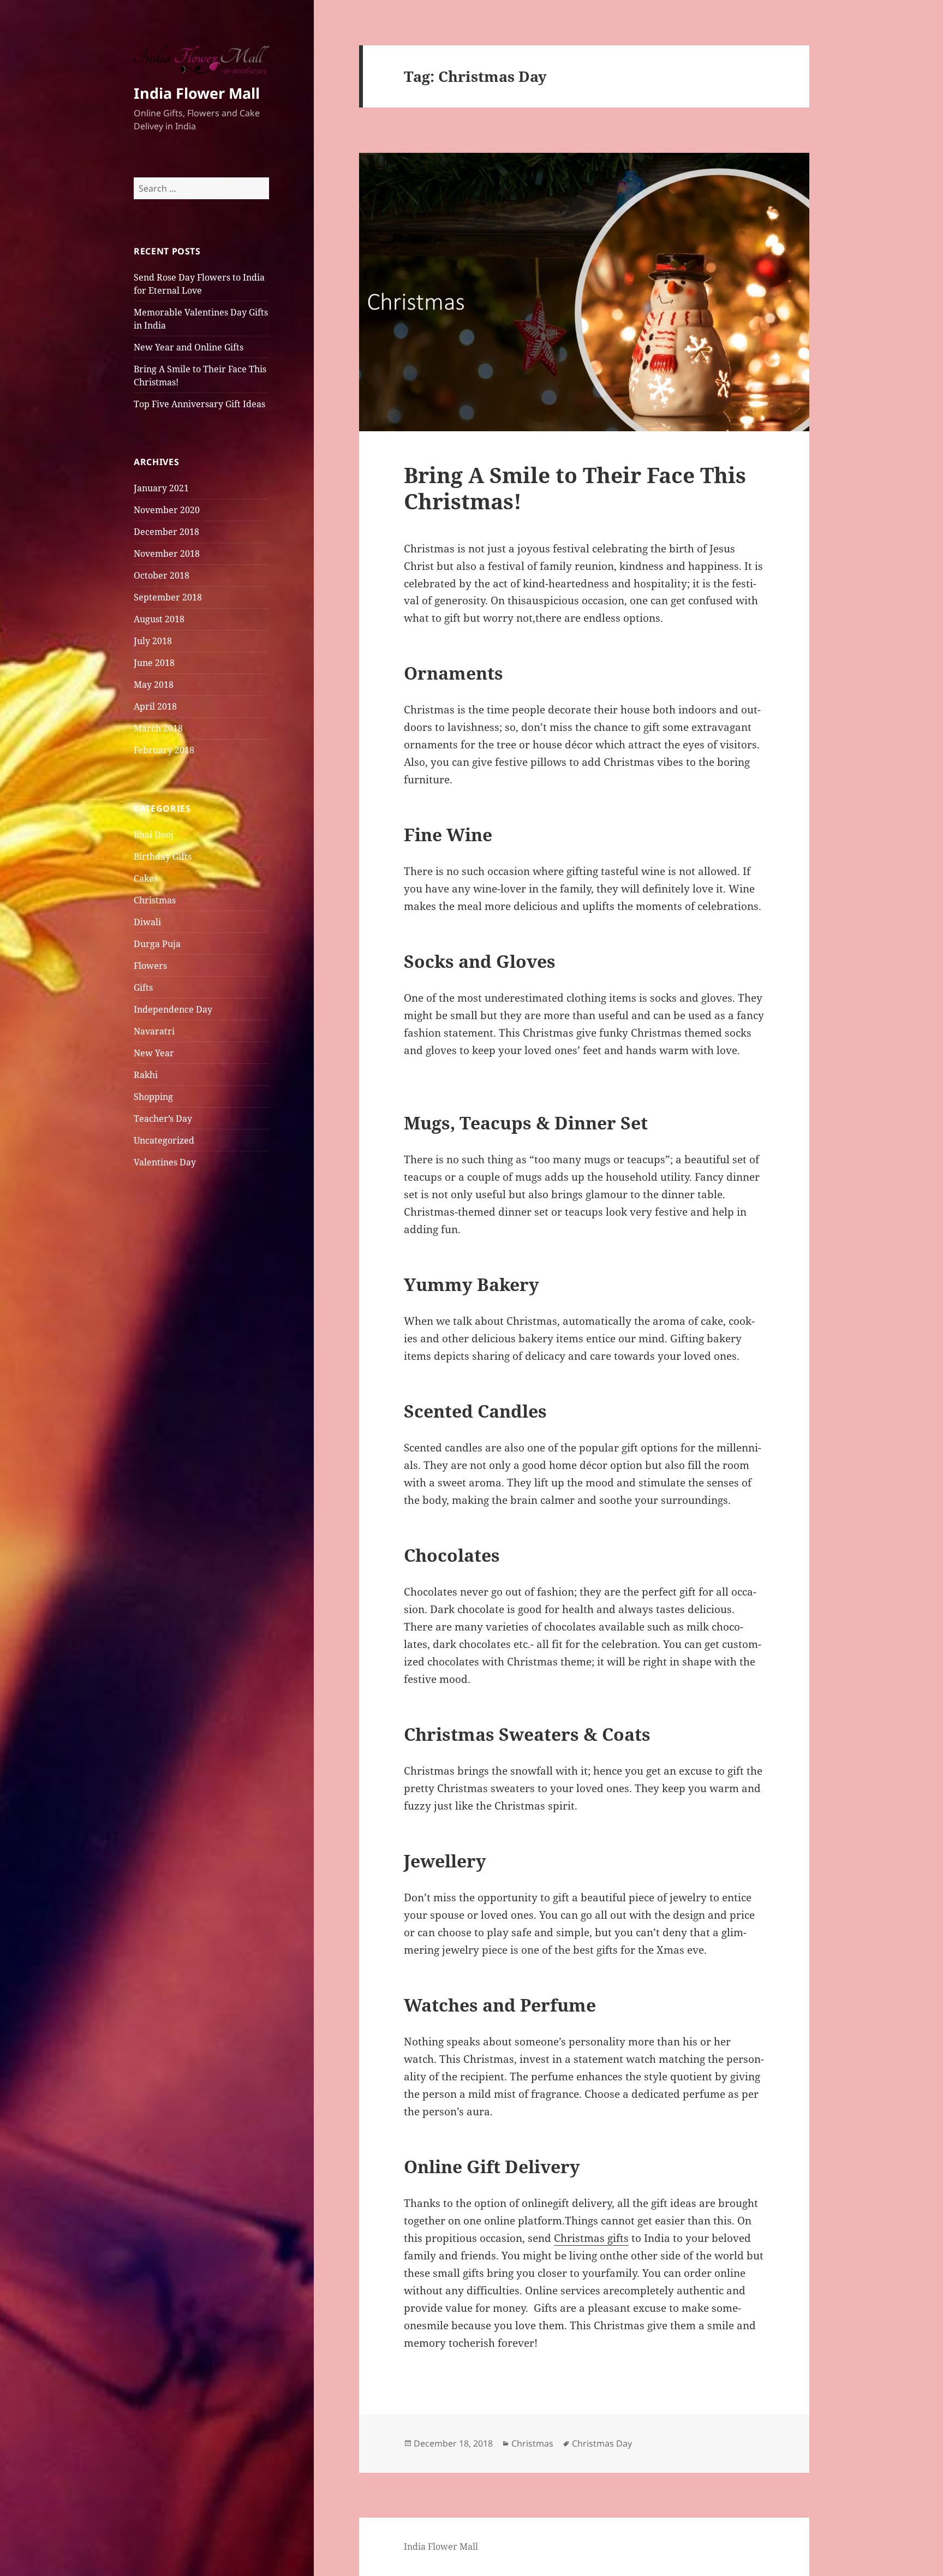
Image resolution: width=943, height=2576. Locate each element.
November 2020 (167, 510)
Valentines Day (165, 1162)
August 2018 (159, 619)
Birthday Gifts (163, 856)
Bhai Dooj (154, 835)
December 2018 (166, 532)
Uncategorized (164, 1140)
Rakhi (146, 1075)
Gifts (143, 987)
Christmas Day (602, 2443)
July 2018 (153, 641)
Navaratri (154, 1031)
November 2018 (167, 554)
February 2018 (164, 750)
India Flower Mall (197, 93)
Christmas (155, 900)
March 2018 (158, 728)
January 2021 (161, 488)
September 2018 (168, 597)
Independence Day (173, 1009)
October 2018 (162, 575)
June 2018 (154, 663)
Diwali (147, 922)
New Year (154, 1053)
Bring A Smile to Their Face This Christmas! (575, 488)
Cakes (146, 878)
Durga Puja (157, 944)
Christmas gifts (591, 2238)
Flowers (150, 966)
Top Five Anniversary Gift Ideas (199, 404)
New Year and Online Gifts (189, 347)
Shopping (153, 1097)
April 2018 (155, 706)
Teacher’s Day (163, 1119)
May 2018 (154, 685)
